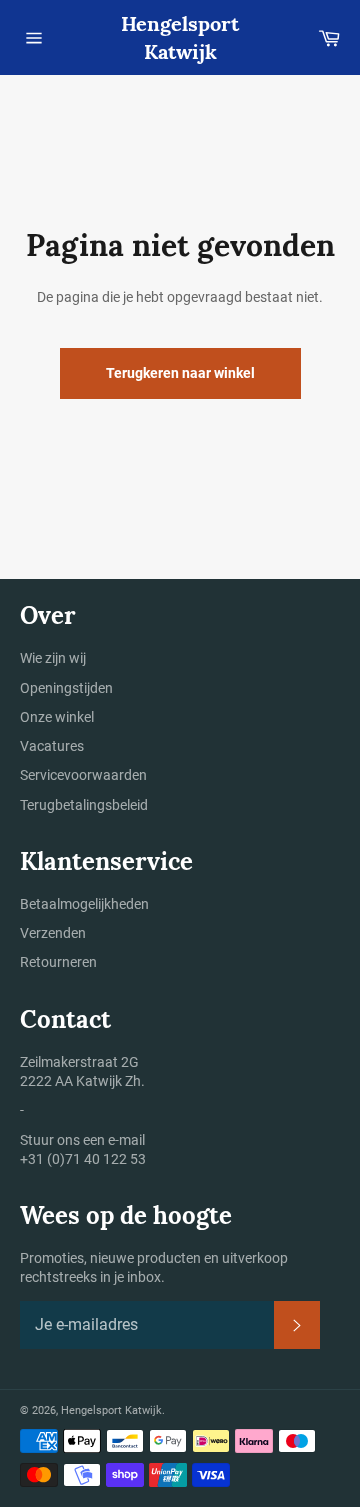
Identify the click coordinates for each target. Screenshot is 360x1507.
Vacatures (52, 746)
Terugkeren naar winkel (180, 373)
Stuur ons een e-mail (82, 1140)
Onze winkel (57, 717)
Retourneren (58, 962)
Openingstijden (66, 688)
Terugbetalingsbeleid (84, 805)
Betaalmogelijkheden (84, 904)
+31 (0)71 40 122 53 (83, 1159)
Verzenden (53, 933)
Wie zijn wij (53, 658)
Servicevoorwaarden (83, 775)
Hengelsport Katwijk (180, 37)
